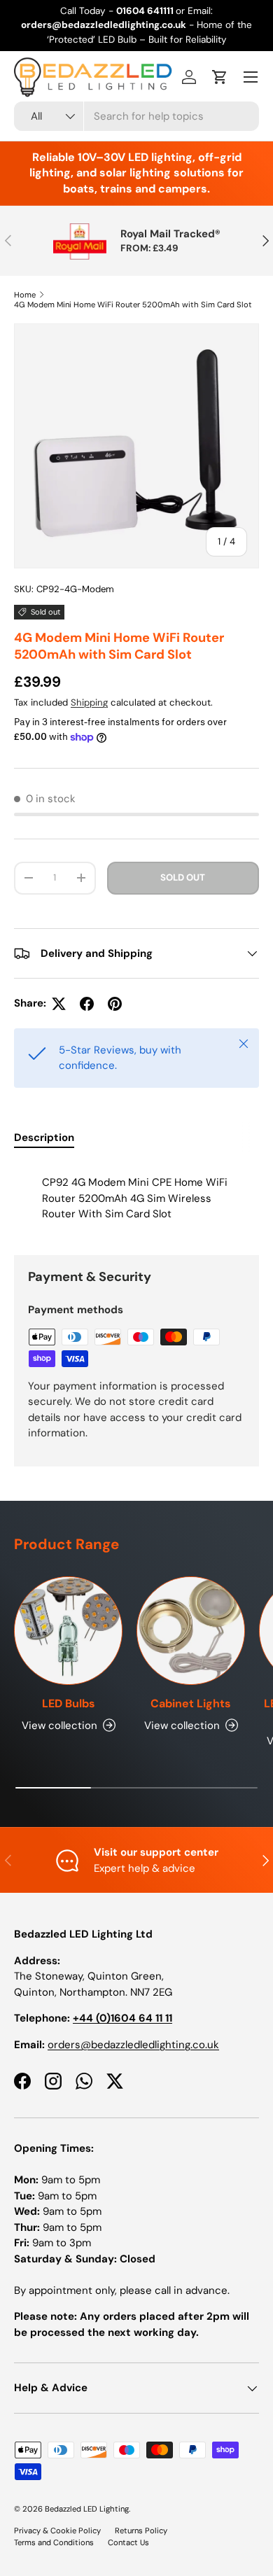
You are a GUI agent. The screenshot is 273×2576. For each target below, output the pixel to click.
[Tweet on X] (59, 1004)
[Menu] (251, 77)
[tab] (44, 1137)
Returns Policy (141, 2530)
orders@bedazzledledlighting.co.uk (133, 2045)
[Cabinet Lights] (191, 1631)
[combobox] (136, 116)
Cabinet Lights (191, 1703)
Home (25, 295)
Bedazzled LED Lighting (87, 2509)
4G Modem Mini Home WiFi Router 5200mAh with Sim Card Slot (133, 304)
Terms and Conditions (54, 2542)
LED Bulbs (69, 1703)
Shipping (89, 702)
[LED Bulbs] (68, 1631)
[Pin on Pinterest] (115, 1004)
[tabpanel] (136, 1198)
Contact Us (128, 2542)
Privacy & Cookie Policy (57, 2530)
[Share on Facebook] (87, 1004)
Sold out (183, 877)
